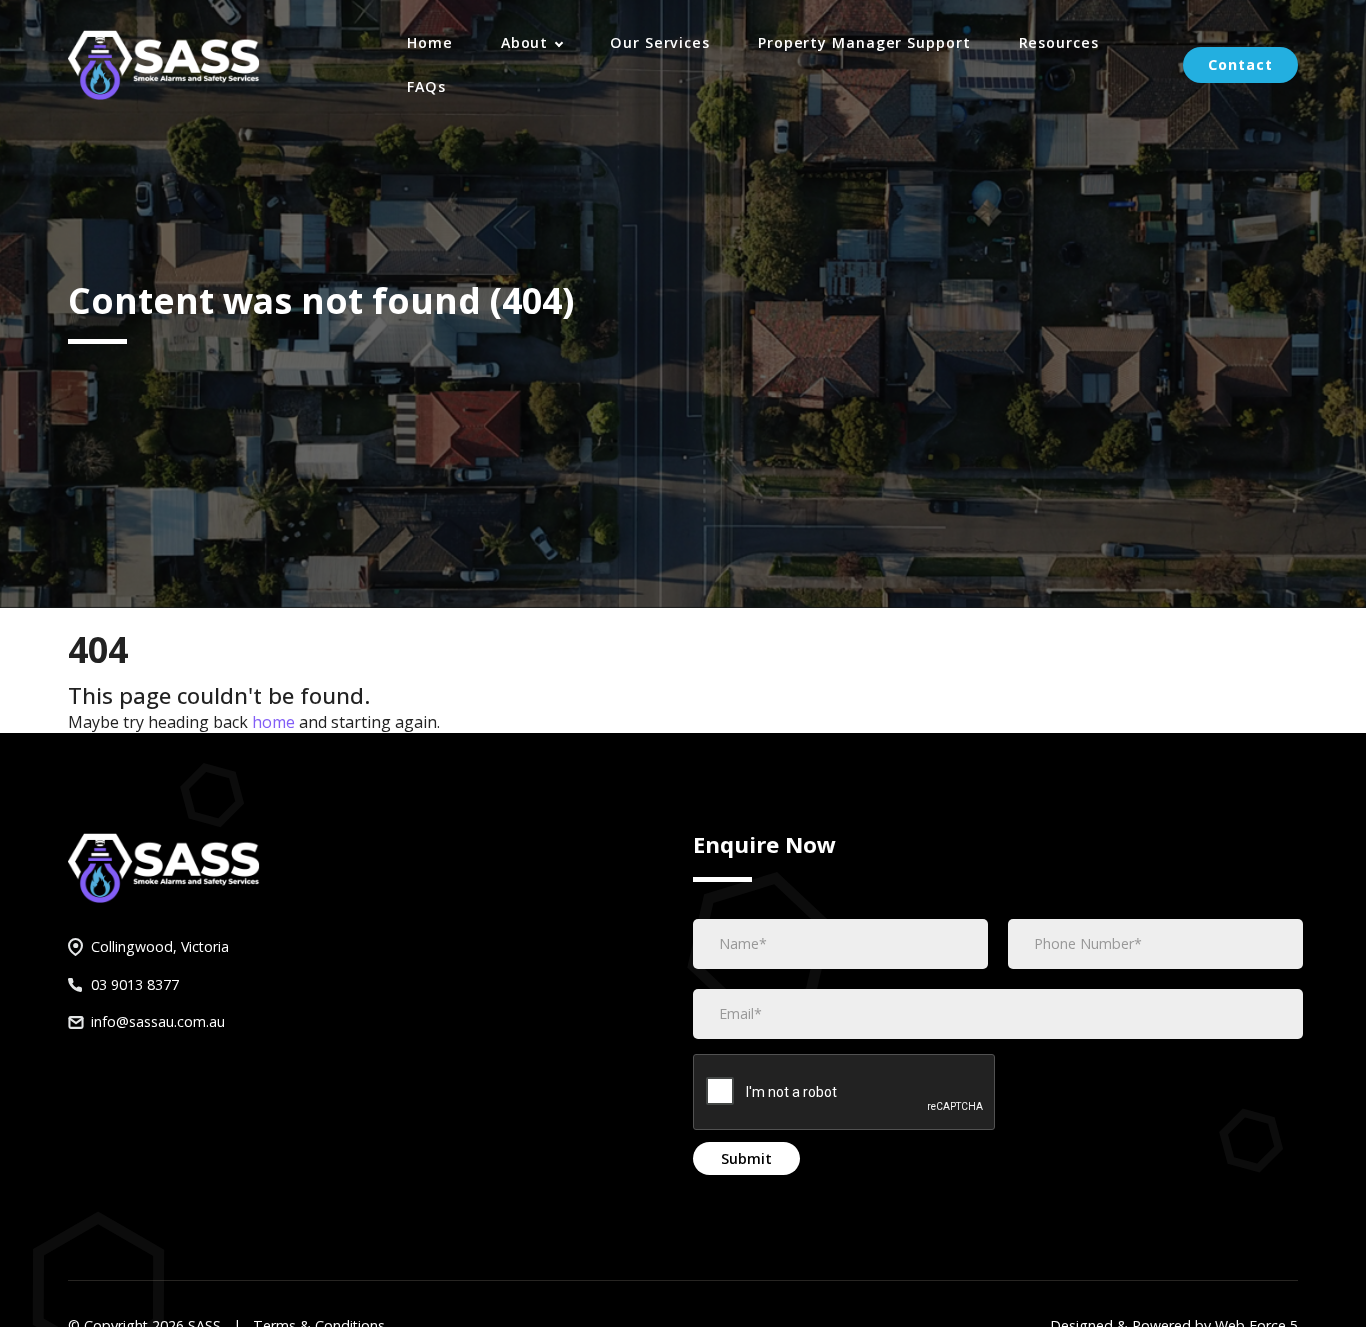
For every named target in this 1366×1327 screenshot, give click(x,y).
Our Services (660, 42)
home (273, 722)
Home (430, 42)
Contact (1240, 64)
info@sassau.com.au (158, 1021)
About (527, 42)
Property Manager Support (864, 42)
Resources (1059, 42)
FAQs (426, 86)
